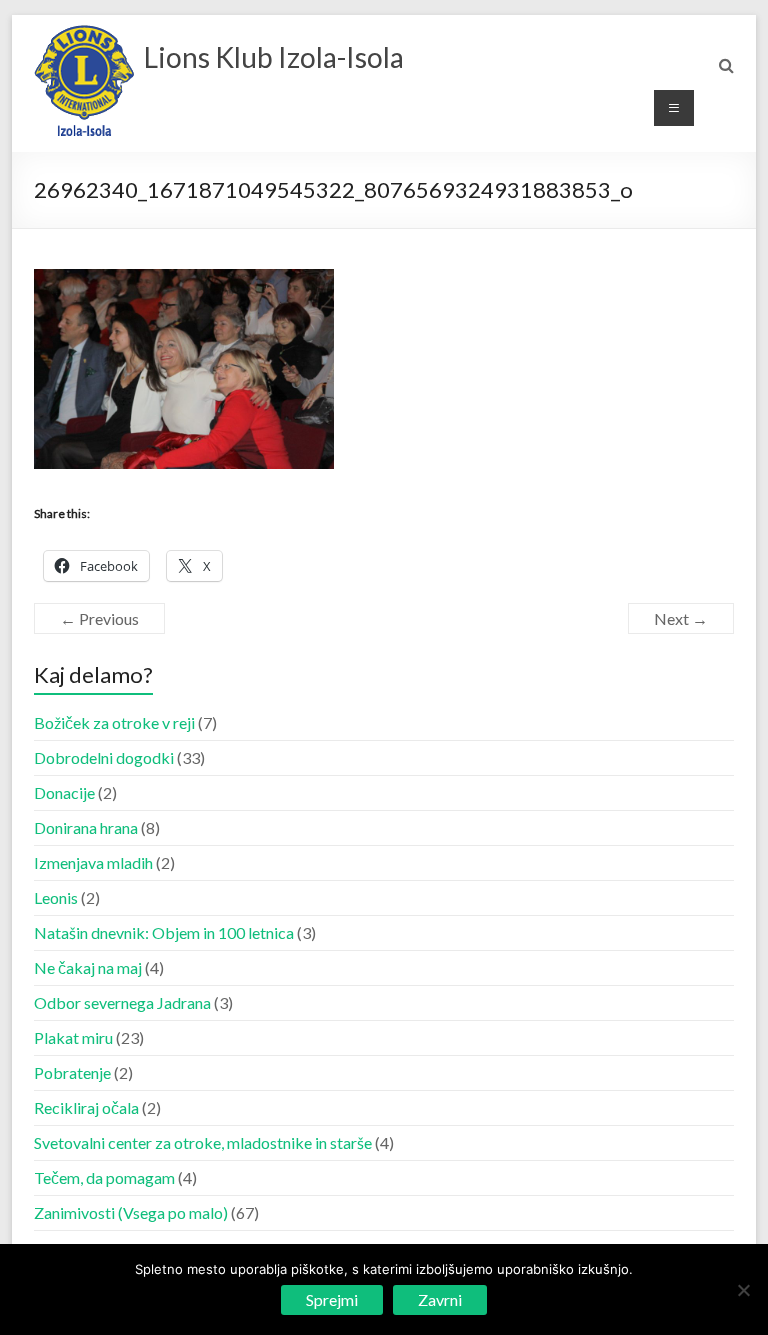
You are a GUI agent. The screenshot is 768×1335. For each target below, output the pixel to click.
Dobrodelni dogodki (104, 757)
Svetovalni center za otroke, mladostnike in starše (203, 1142)
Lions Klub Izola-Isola (274, 57)
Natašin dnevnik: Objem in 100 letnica (164, 932)
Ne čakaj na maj (88, 967)
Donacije (64, 792)
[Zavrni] (743, 1290)
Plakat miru (73, 1037)
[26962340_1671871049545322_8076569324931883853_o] (184, 280)
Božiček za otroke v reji (114, 722)
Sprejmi (332, 1299)
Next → (681, 618)
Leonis (56, 897)
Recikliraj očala (86, 1107)
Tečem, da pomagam (104, 1177)
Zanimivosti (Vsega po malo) (131, 1212)
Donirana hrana (86, 827)
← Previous (99, 618)
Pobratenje (72, 1072)
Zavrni (440, 1299)
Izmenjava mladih (93, 862)
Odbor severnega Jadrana (122, 1002)
